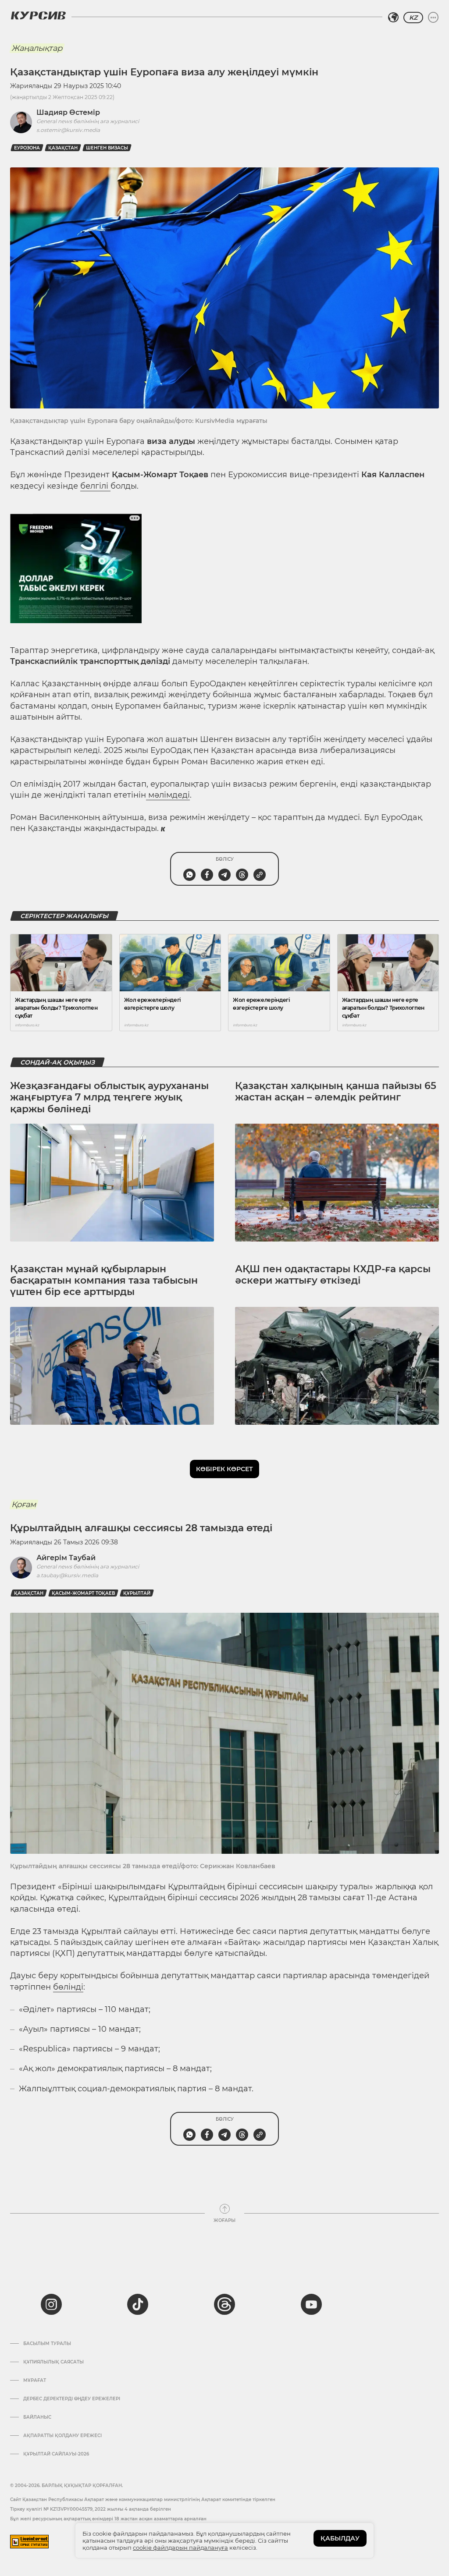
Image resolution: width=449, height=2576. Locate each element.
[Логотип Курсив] (38, 15)
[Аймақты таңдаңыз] (393, 18)
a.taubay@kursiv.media (67, 1575)
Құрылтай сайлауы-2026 (56, 2454)
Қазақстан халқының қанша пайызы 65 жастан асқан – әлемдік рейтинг (336, 1091)
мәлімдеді (168, 795)
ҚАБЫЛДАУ (340, 2538)
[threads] (224, 2304)
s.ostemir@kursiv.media (68, 130)
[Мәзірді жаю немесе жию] (433, 18)
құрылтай (137, 1593)
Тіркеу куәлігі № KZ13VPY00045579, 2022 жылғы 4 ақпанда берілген (91, 2509)
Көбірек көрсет (224, 1469)
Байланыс (37, 2417)
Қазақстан (63, 148)
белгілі (95, 486)
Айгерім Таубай (66, 1558)
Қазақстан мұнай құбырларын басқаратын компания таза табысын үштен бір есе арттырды (104, 1281)
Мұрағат (35, 2381)
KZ (413, 18)
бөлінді (68, 1987)
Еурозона (27, 148)
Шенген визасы (107, 148)
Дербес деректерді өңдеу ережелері (72, 2399)
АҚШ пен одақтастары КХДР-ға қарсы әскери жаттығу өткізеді (333, 1275)
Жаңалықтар (37, 48)
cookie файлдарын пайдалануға (180, 2548)
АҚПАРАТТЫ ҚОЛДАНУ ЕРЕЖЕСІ (62, 2436)
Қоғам (24, 1504)
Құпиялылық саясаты (53, 2362)
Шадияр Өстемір (68, 112)
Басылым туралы (47, 2344)
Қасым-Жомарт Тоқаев (83, 1593)
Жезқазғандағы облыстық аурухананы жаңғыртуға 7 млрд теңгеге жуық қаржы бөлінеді (109, 1097)
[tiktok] (138, 2304)
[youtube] (311, 2304)
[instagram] (51, 2304)
